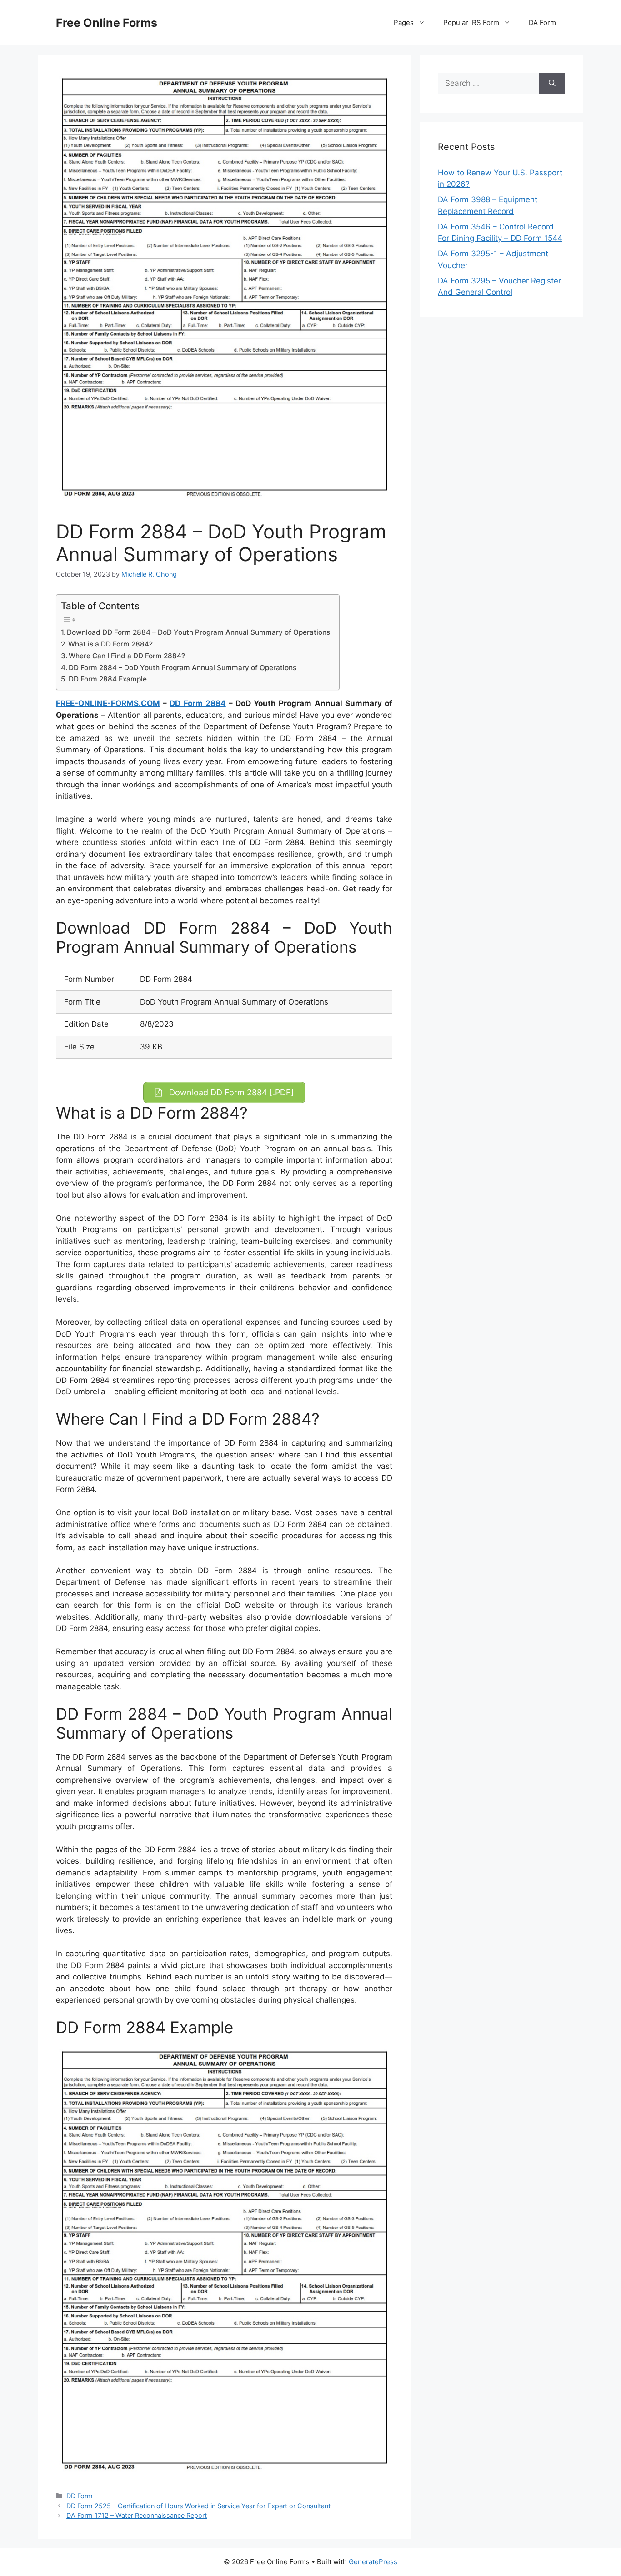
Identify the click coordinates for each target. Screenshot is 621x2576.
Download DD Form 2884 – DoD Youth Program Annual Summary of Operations (198, 632)
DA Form (542, 22)
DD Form (80, 2496)
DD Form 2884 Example (108, 679)
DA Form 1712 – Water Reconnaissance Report (137, 2515)
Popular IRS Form (471, 22)
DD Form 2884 (198, 703)
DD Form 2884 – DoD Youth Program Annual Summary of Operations (183, 668)
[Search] (552, 84)
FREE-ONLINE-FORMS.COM (108, 703)
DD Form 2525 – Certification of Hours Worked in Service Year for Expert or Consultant (198, 2506)
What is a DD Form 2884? (110, 644)
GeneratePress (373, 2562)
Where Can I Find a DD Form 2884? (127, 656)
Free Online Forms (107, 23)
